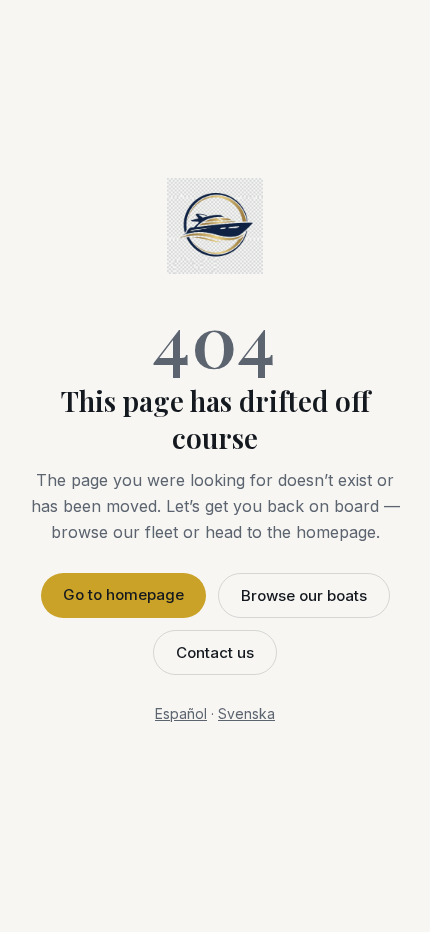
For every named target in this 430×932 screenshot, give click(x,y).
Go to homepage (123, 594)
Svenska (246, 713)
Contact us (215, 652)
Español (181, 713)
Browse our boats (304, 595)
